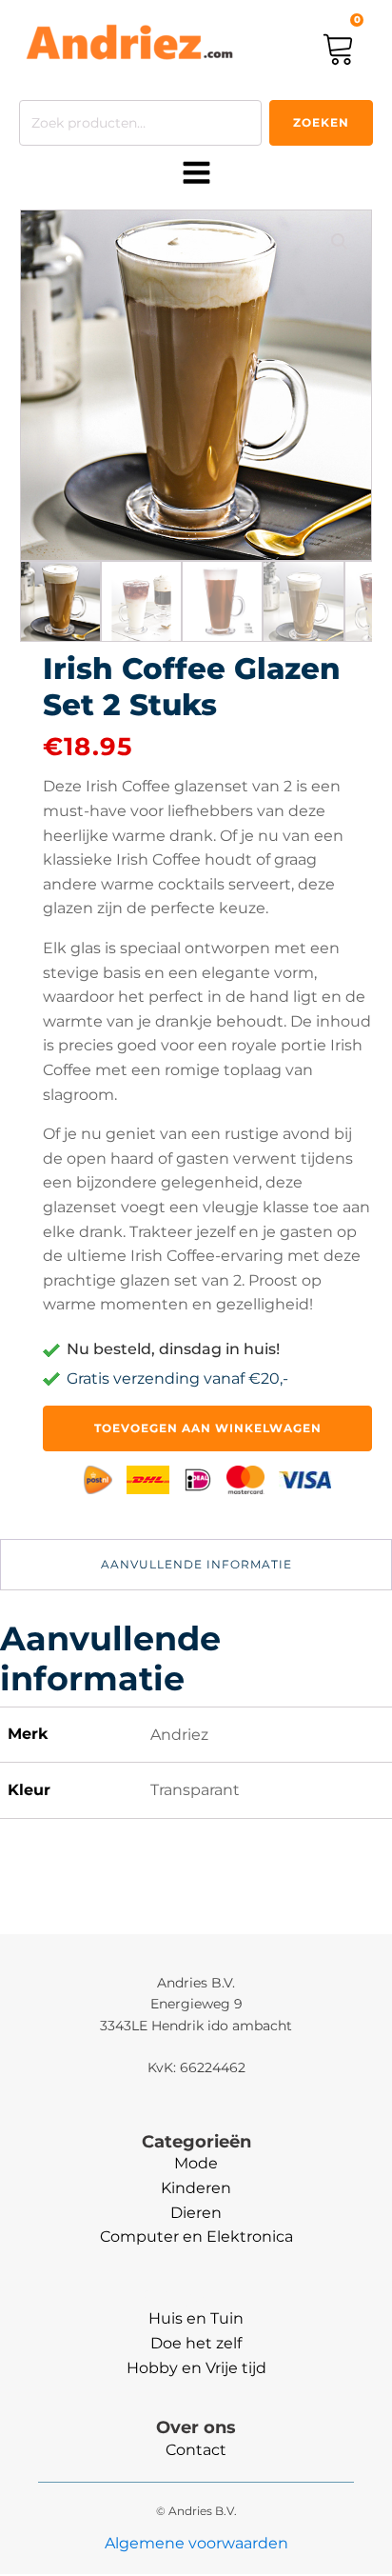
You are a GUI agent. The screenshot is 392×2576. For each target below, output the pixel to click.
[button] (340, 242)
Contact (196, 2450)
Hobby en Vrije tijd (196, 2368)
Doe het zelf (196, 2343)
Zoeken (321, 122)
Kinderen (196, 2188)
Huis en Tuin (196, 2318)
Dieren (196, 2213)
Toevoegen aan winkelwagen (208, 1428)
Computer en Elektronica (196, 2237)
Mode (196, 2163)
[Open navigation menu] (196, 174)
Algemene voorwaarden (196, 2543)
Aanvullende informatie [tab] (196, 1564)
